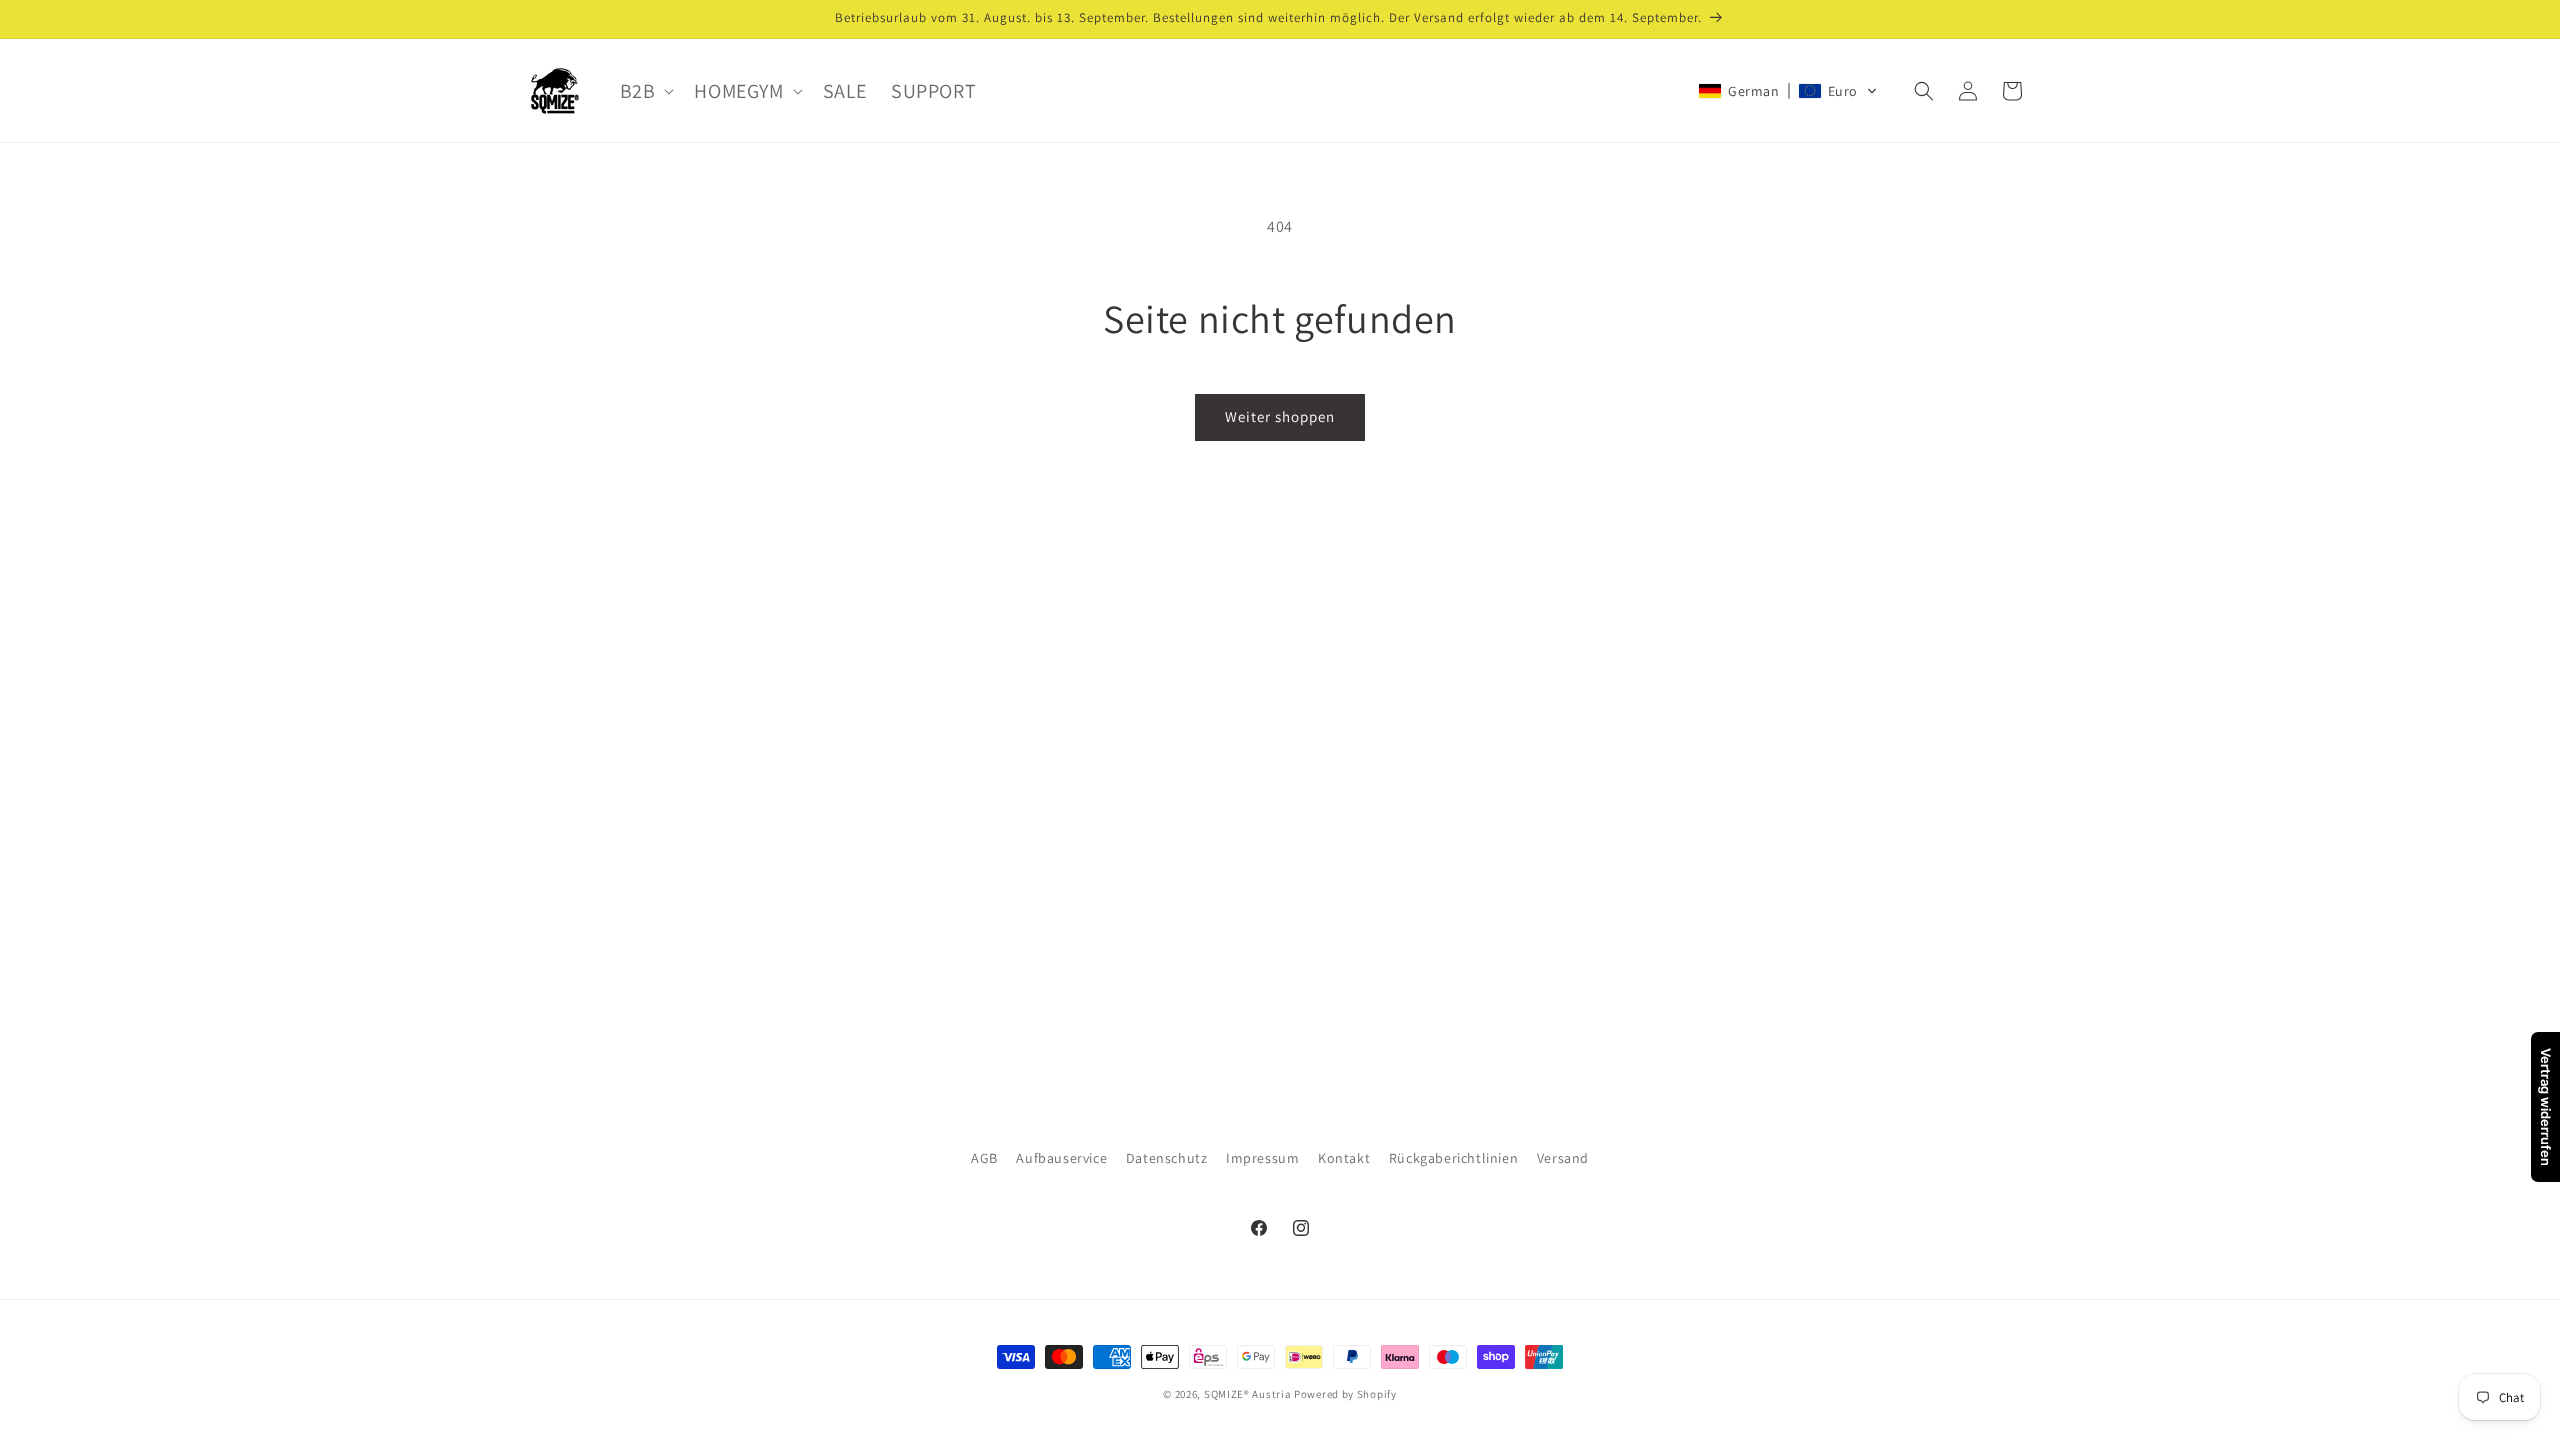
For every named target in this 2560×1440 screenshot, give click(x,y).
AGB (984, 1158)
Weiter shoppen (1280, 416)
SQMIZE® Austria (1248, 1394)
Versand (1563, 1158)
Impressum (1262, 1158)
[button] (645, 91)
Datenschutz (1167, 1158)
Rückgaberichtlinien (1453, 1158)
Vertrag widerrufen (2546, 1107)
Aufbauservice (1061, 1158)
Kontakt (1344, 1158)
